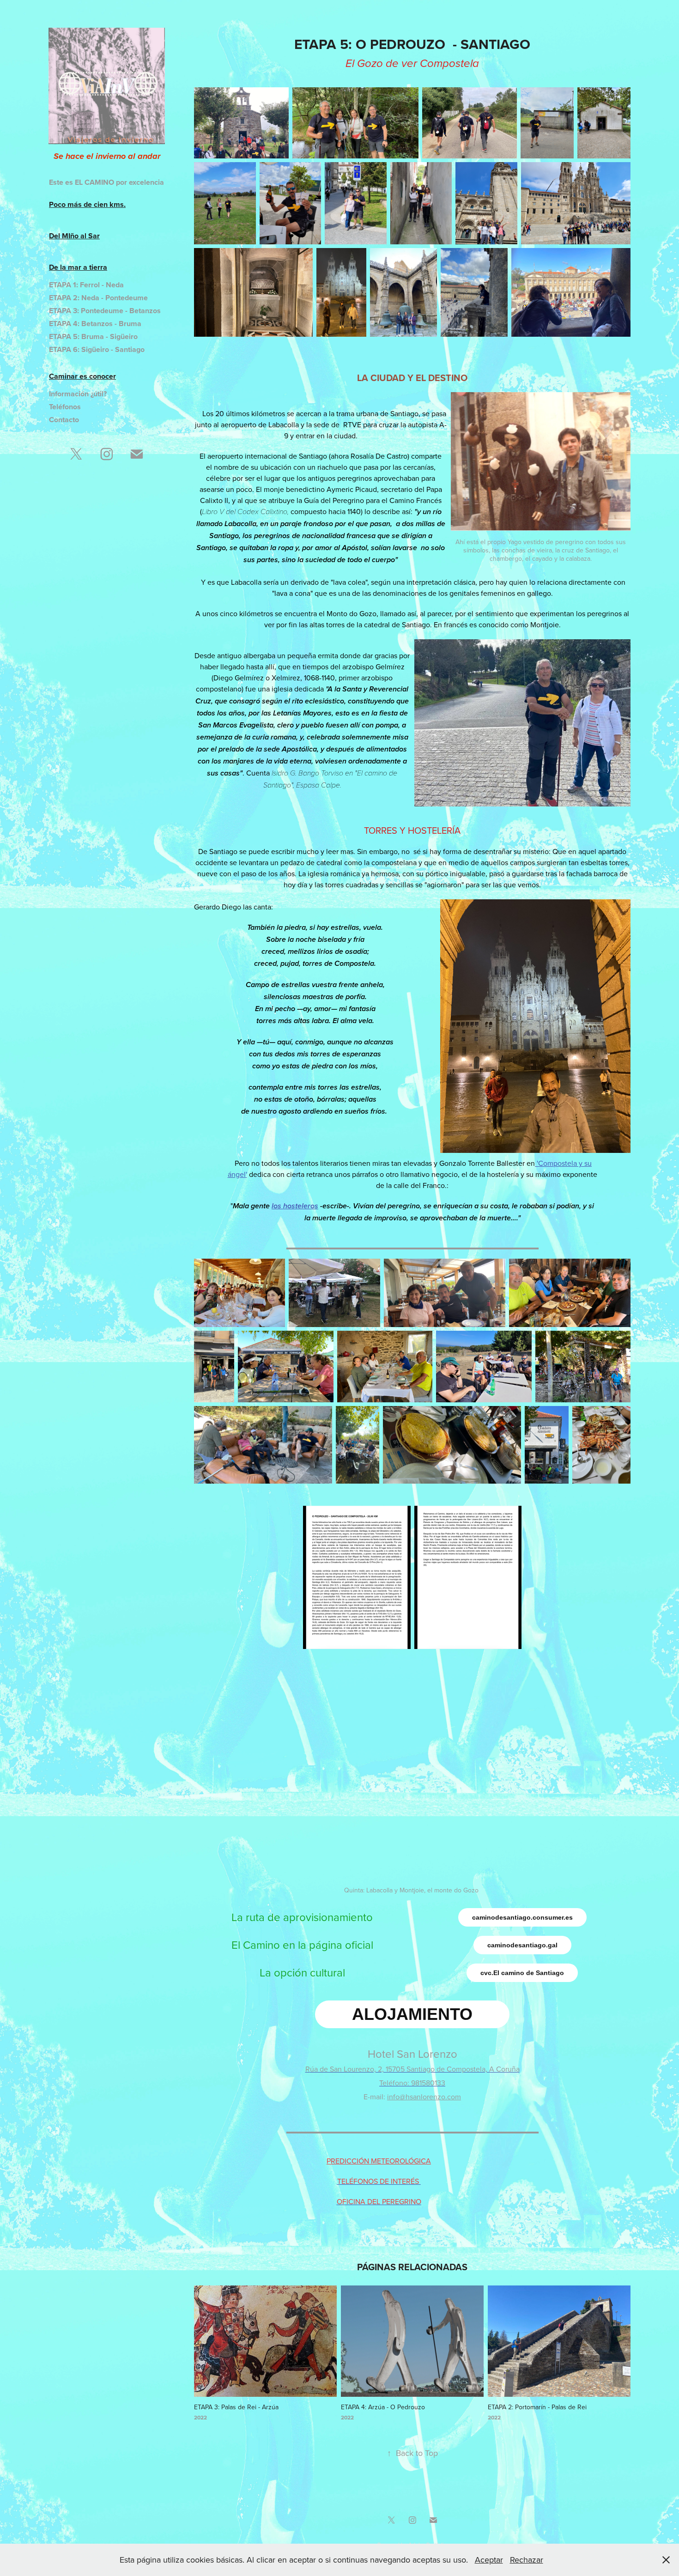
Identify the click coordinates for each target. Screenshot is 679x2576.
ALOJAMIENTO (412, 2014)
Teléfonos (65, 407)
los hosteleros (295, 1206)
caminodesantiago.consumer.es (522, 1917)
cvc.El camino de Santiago (522, 1973)
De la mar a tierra (78, 267)
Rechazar (527, 2560)
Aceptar (489, 2560)
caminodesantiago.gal (522, 1945)
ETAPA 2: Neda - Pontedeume (98, 298)
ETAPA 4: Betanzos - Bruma (95, 324)
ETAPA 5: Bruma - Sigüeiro (93, 336)
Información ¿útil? (78, 394)
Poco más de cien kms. (87, 204)
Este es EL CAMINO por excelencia (106, 182)
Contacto (64, 420)
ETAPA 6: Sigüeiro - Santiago (97, 349)
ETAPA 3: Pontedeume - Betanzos (105, 311)
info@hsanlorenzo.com (424, 2097)
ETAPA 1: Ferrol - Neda (86, 285)
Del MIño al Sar (74, 236)
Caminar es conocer (82, 376)
